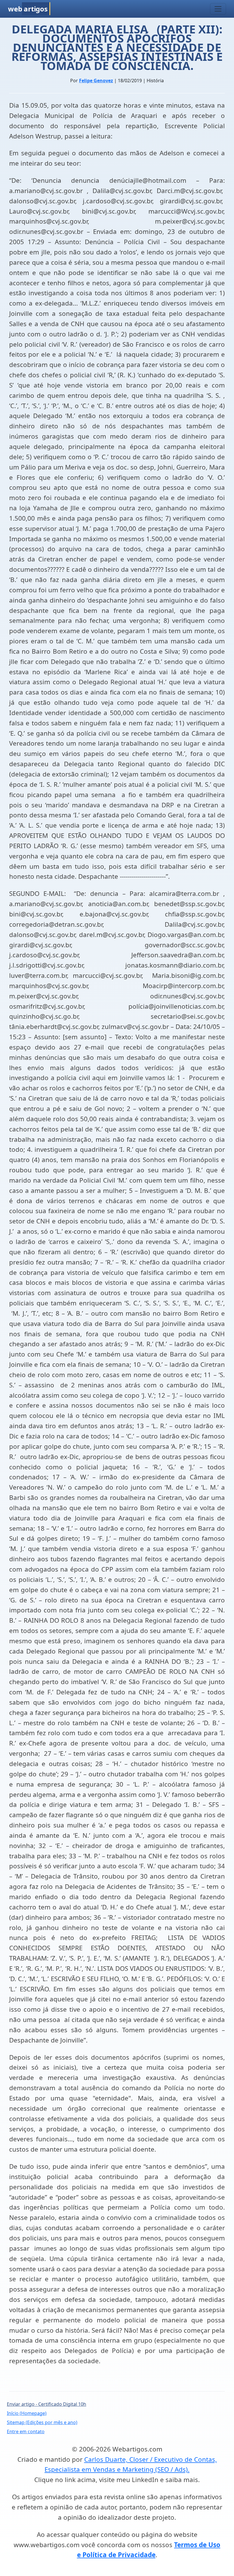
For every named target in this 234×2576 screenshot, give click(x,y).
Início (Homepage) (27, 2413)
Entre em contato (26, 2431)
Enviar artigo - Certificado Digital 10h (47, 2404)
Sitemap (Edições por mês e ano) (42, 2422)
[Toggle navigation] (218, 9)
